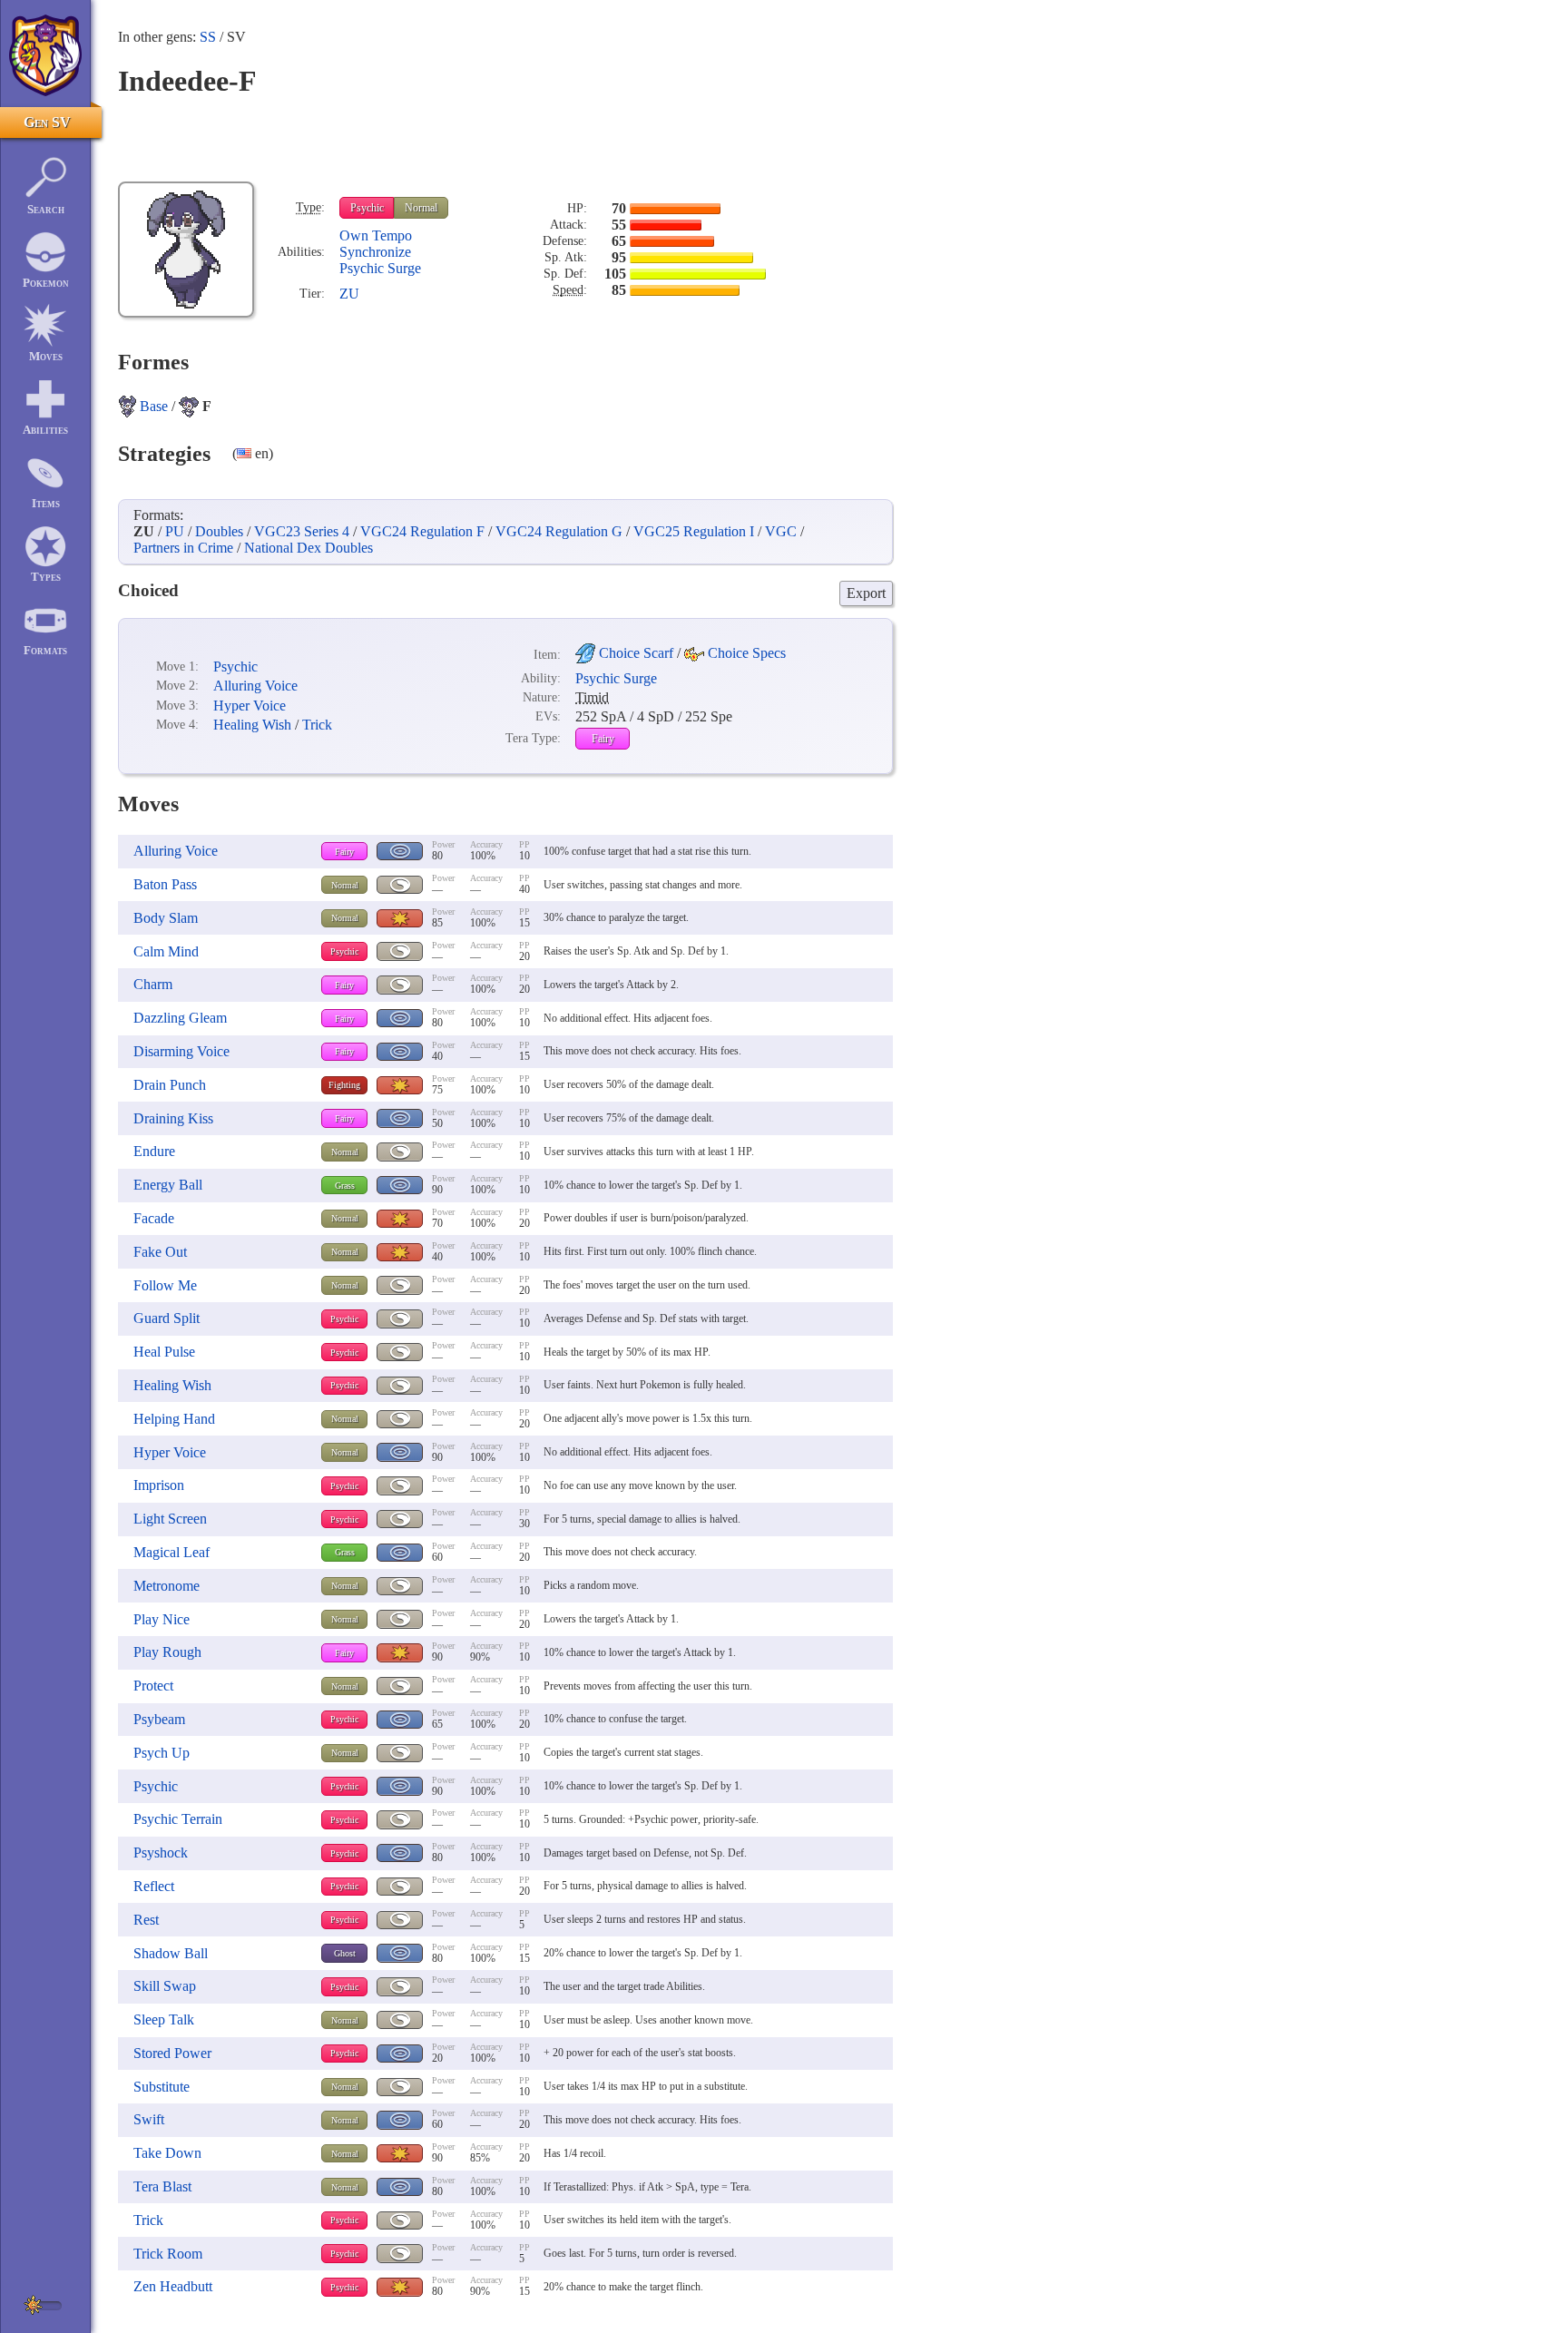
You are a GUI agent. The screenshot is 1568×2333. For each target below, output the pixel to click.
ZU (349, 294)
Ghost (345, 1953)
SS (208, 37)
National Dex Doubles (309, 548)
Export (866, 593)
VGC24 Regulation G (559, 531)
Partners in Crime (183, 548)
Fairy (603, 739)
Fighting (344, 1085)
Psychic (367, 208)
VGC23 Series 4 (302, 531)
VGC (781, 531)
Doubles (219, 531)
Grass (345, 1186)
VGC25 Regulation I (694, 531)
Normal (421, 208)
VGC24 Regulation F (422, 531)
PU (175, 531)
